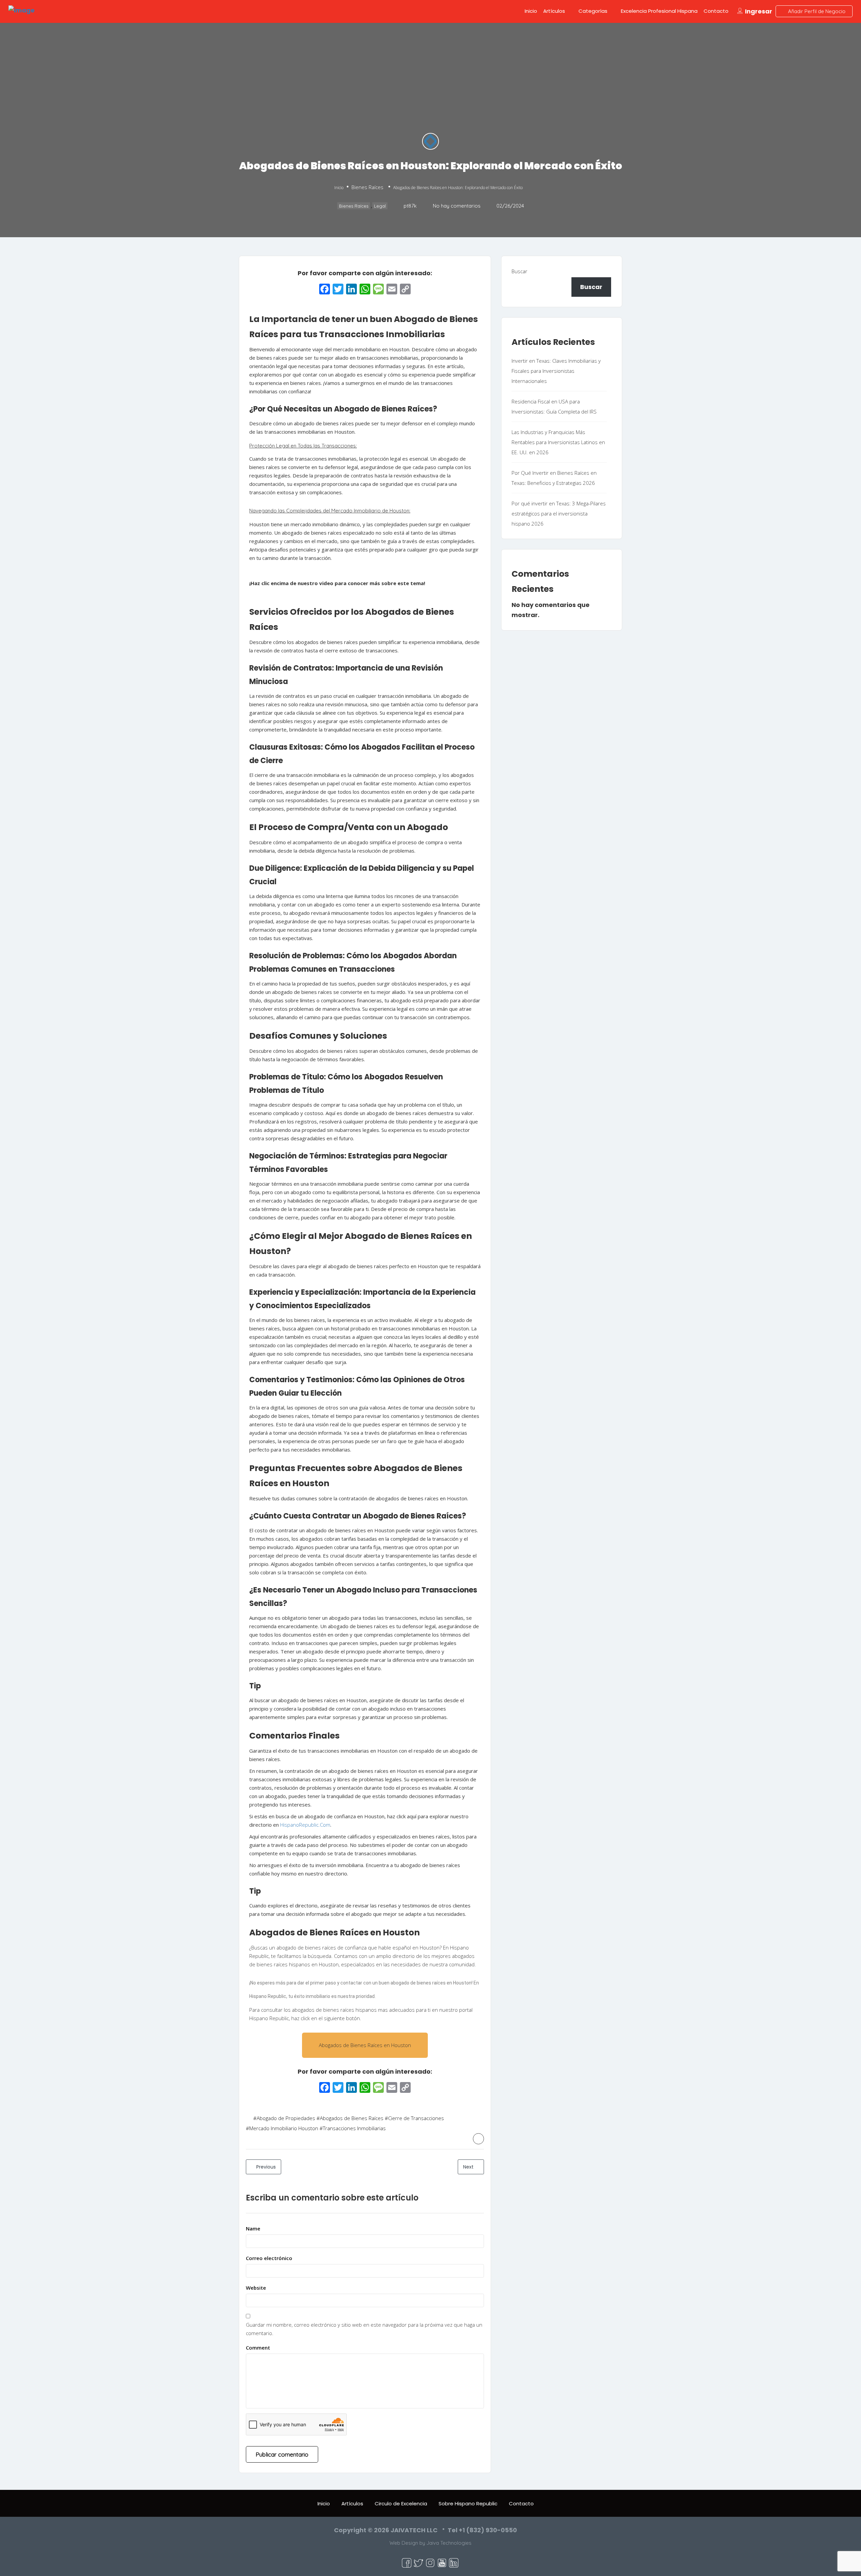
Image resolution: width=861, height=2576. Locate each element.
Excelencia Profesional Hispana (659, 11)
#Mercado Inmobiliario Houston (282, 2128)
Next (469, 2167)
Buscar (519, 271)
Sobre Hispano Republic (468, 2503)
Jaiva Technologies (449, 2543)
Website (256, 2288)
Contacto (716, 11)
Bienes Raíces (367, 187)
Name (253, 2228)
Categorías (593, 11)
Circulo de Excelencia (401, 2503)
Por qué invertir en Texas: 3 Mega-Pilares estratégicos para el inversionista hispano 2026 (559, 513)
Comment (258, 2348)
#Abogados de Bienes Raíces (350, 2118)
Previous (265, 2167)
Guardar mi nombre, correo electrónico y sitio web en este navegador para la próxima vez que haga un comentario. (364, 2329)
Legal (380, 206)
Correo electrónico (269, 2258)
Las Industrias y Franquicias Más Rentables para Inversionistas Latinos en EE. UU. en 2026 (558, 442)
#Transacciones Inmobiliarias (353, 2128)
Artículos (554, 11)
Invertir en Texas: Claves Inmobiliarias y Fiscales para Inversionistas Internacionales (556, 371)
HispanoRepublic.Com (305, 1825)
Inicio (531, 11)
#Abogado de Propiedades (284, 2118)
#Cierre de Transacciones (414, 2118)
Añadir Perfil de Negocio (816, 11)
